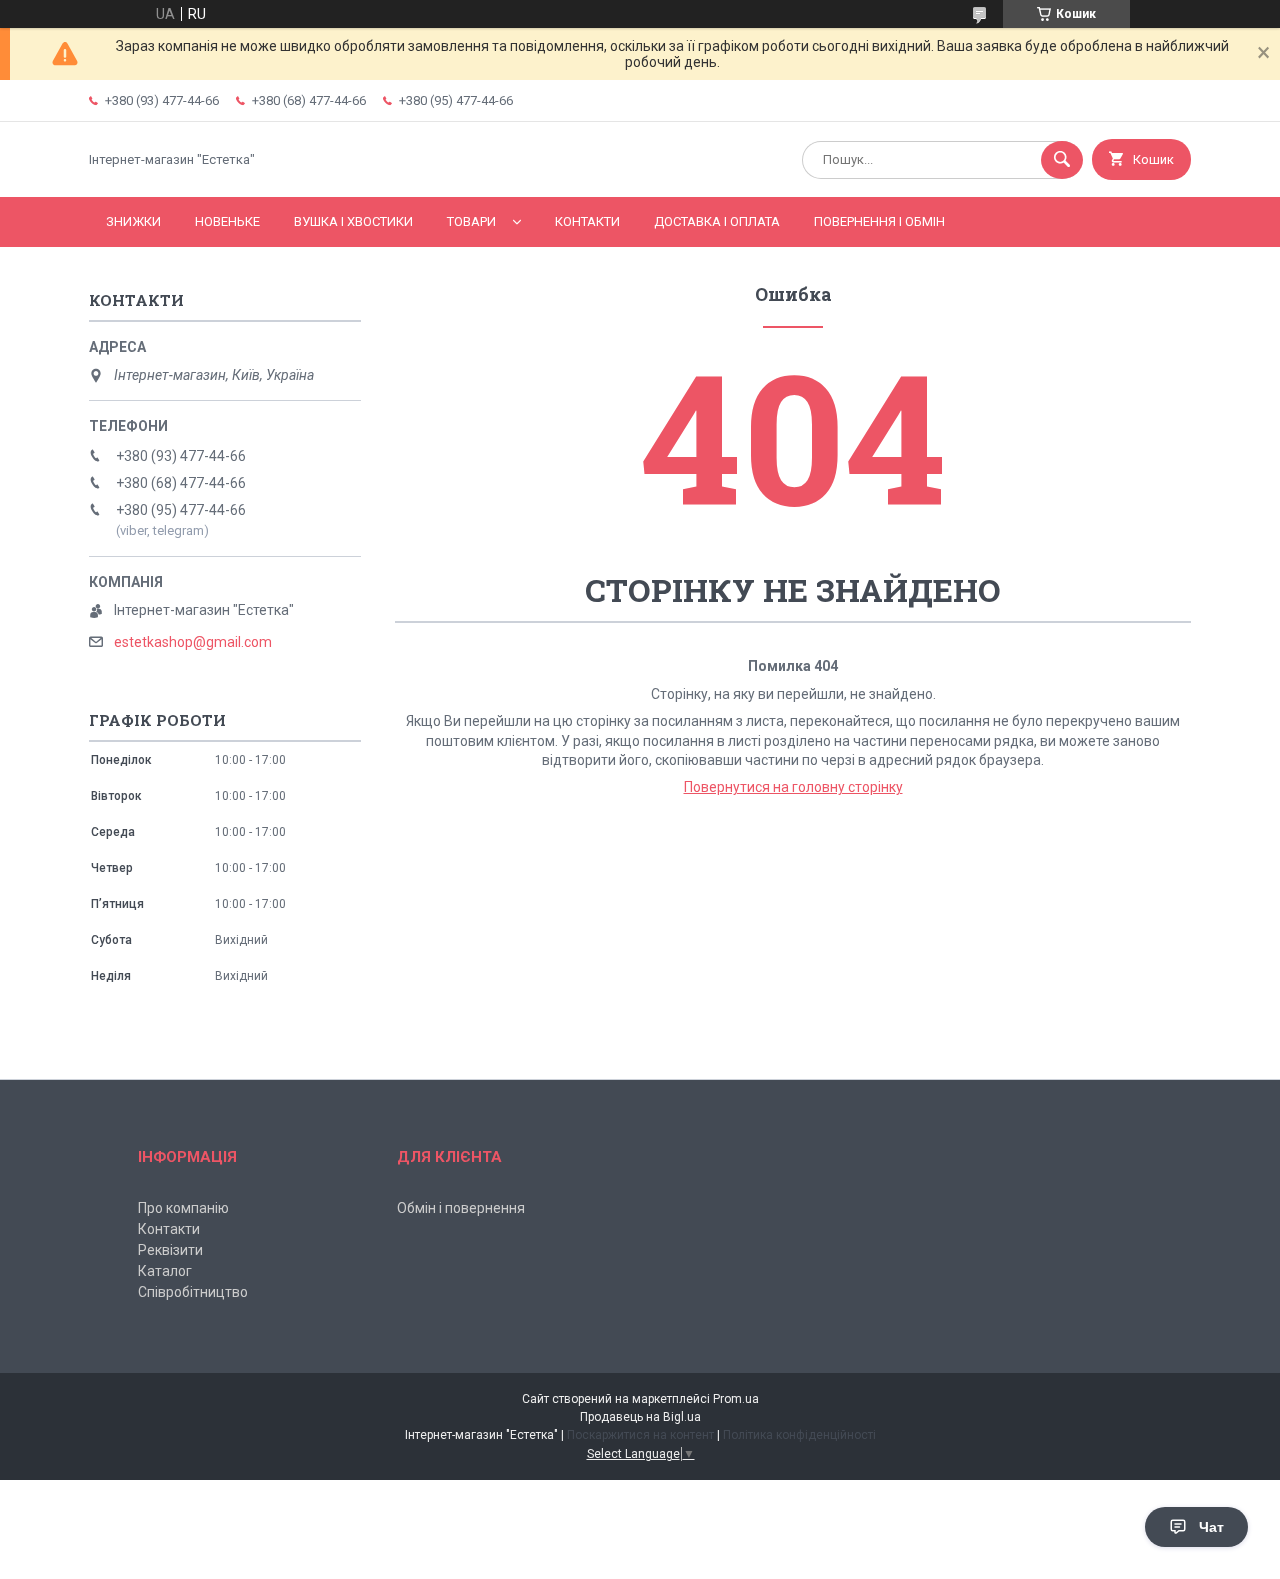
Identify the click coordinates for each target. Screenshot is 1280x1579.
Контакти (587, 221)
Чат (1211, 1527)
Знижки (133, 221)
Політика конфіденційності (799, 1435)
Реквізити (170, 1250)
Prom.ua (736, 1399)
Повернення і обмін (879, 221)
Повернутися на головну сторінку (793, 787)
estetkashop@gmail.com (193, 642)
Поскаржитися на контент (640, 1435)
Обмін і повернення (461, 1208)
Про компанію (183, 1208)
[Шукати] (1062, 160)
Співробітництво (193, 1292)
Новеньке (227, 221)
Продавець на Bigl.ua (640, 1417)
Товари (471, 221)
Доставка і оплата (717, 221)
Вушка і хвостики (353, 221)
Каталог (165, 1271)
